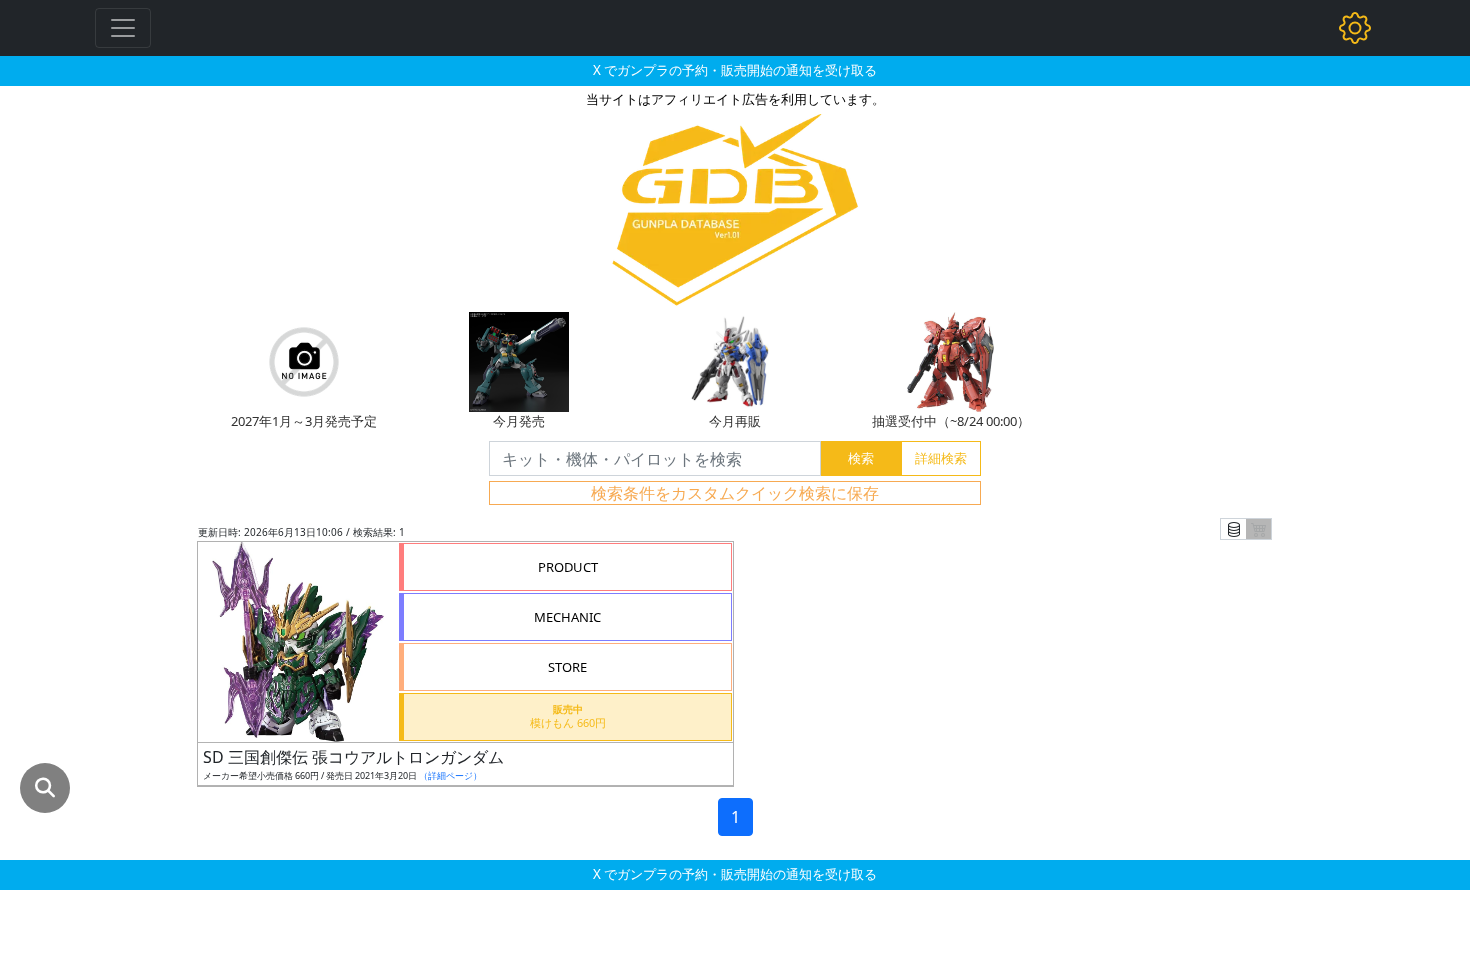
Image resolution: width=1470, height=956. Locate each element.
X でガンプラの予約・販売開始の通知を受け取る (735, 70)
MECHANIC (567, 617)
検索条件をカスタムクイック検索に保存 (735, 493)
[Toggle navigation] (123, 28)
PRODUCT (568, 567)
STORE (567, 667)
